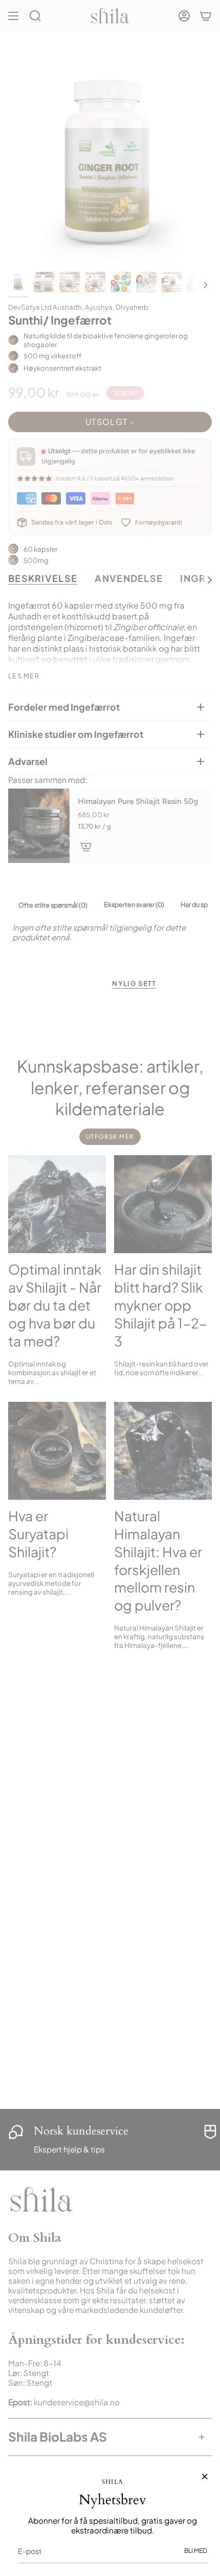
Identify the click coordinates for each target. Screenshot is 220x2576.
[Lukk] (205, 2477)
